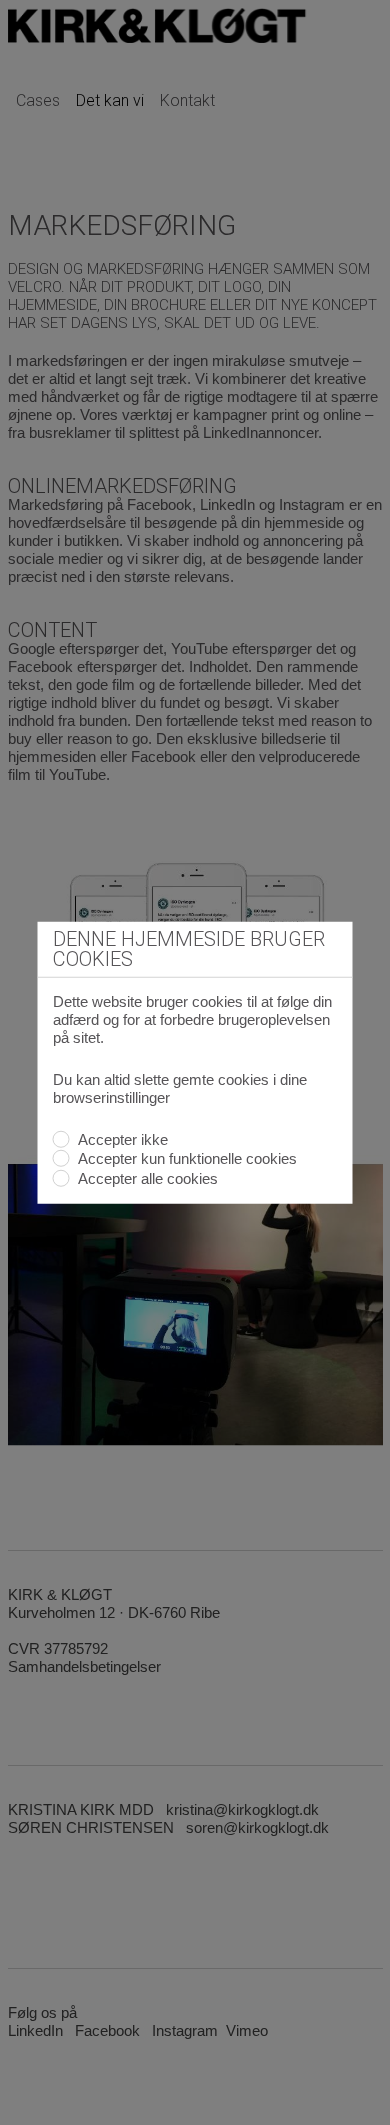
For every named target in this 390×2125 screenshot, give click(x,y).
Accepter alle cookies (146, 1177)
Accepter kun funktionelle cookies (186, 1158)
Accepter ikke (121, 1138)
